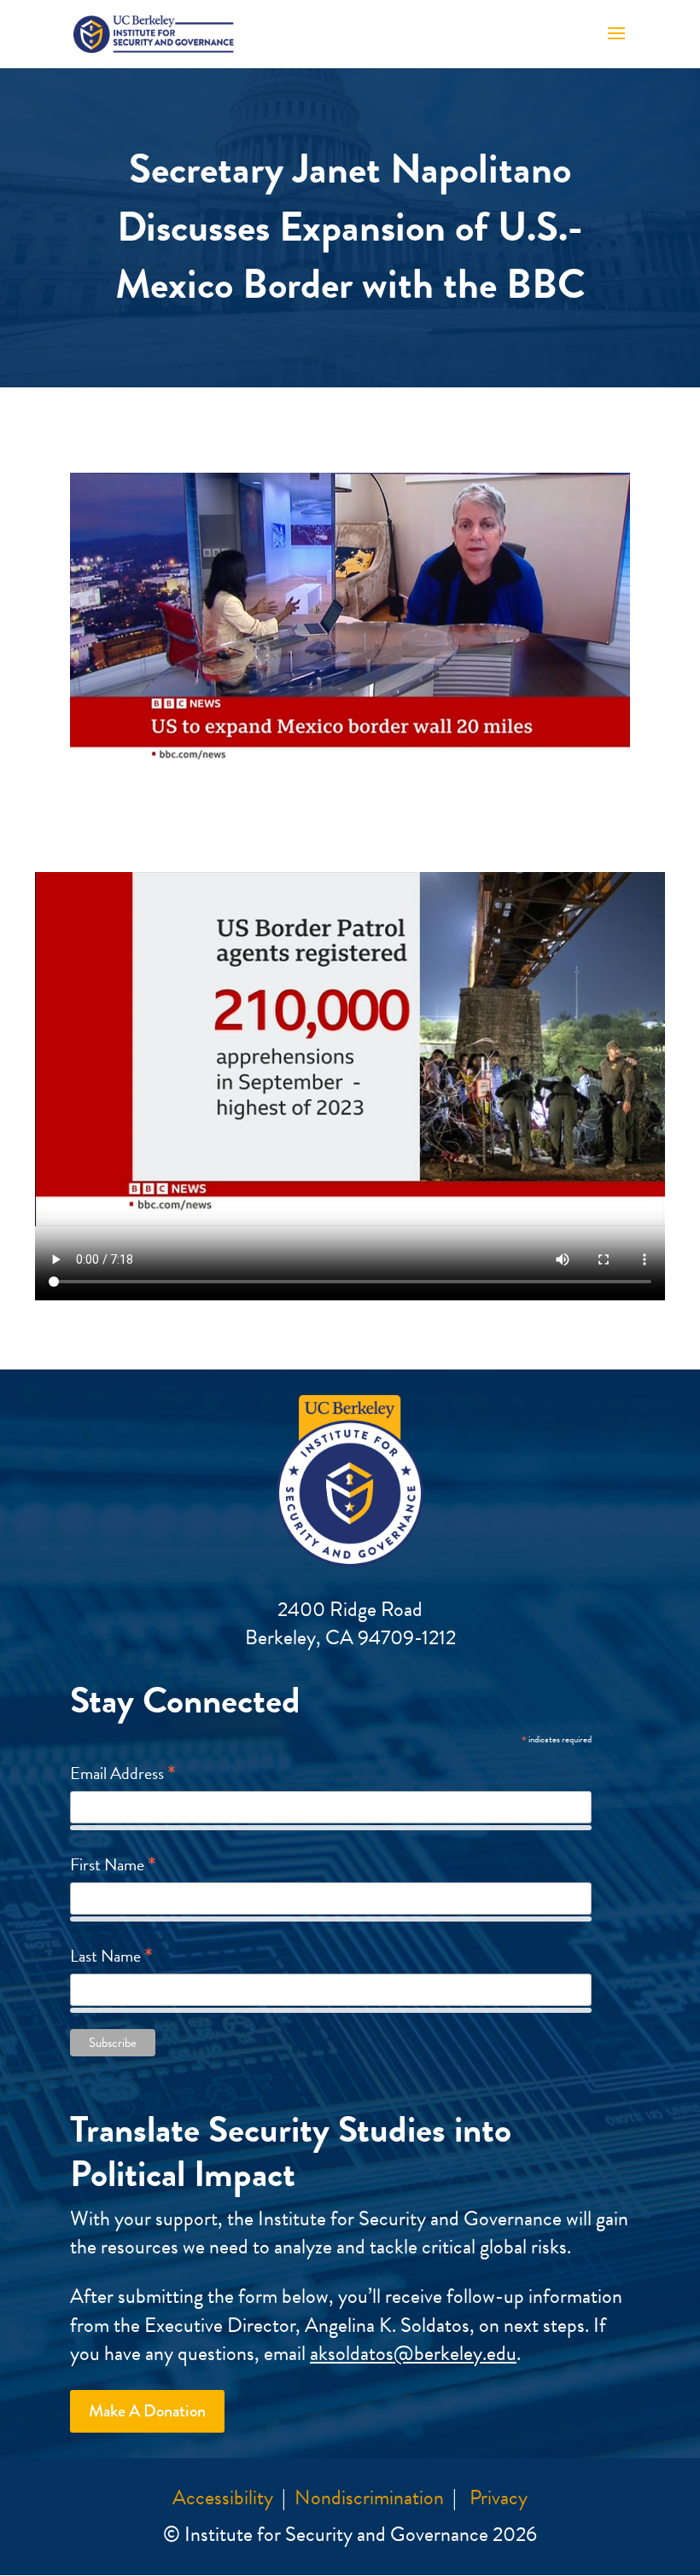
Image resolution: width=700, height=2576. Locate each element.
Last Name (111, 1955)
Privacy (499, 2497)
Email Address (123, 1772)
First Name (113, 1864)
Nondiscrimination (369, 2497)
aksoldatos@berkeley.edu (413, 2353)
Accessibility (223, 2497)
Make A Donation (147, 2411)
